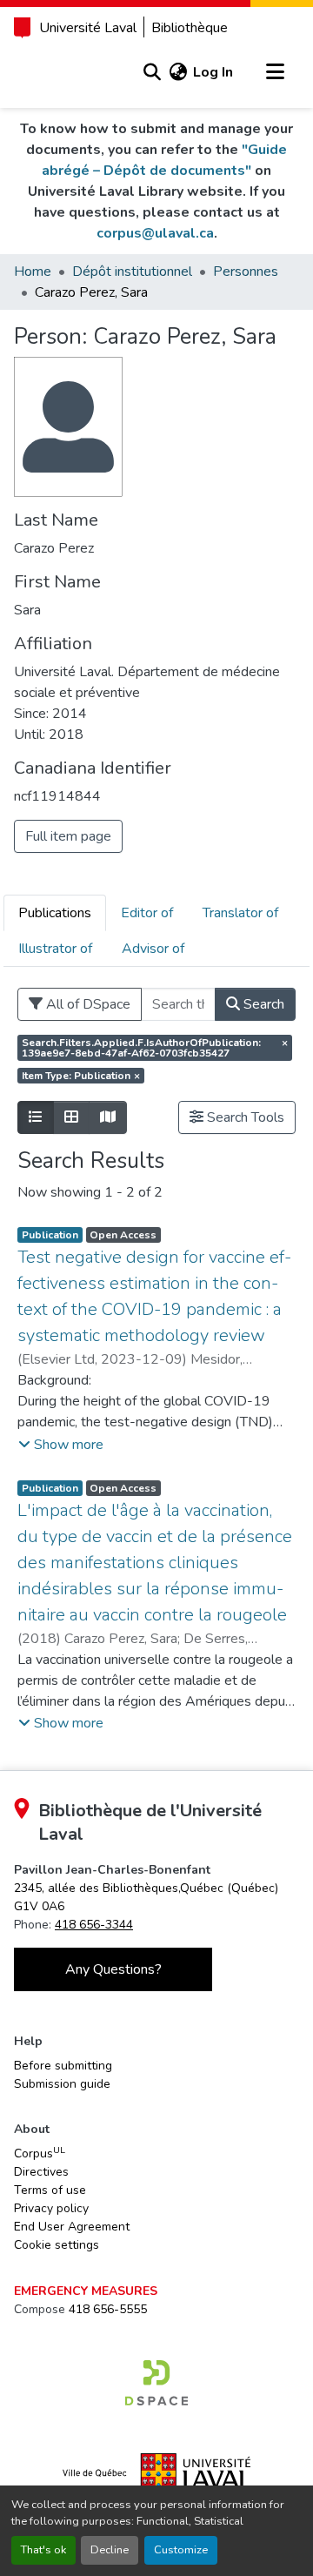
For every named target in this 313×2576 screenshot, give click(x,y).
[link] (156, 2383)
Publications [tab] (55, 913)
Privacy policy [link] (51, 2208)
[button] (152, 72)
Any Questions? (113, 1969)
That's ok (43, 2550)
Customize (181, 2550)
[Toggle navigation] (275, 72)
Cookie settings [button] (57, 2245)
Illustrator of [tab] (55, 949)
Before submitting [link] (63, 2066)
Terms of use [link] (50, 2190)
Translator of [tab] (240, 913)
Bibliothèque (190, 28)
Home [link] (33, 272)
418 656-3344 (94, 1925)
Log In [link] (213, 72)
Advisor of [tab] (153, 949)
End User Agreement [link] (72, 2227)
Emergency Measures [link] (86, 2291)
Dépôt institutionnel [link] (132, 272)
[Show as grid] (71, 1117)
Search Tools (244, 1117)
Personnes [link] (246, 272)
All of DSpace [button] (87, 1004)
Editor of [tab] (147, 913)
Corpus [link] (40, 2153)
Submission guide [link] (62, 2084)
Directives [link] (41, 2172)
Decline (110, 2550)
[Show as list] (36, 1117)
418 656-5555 (108, 2309)
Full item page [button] (68, 836)
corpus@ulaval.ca (155, 233)
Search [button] (262, 1004)
